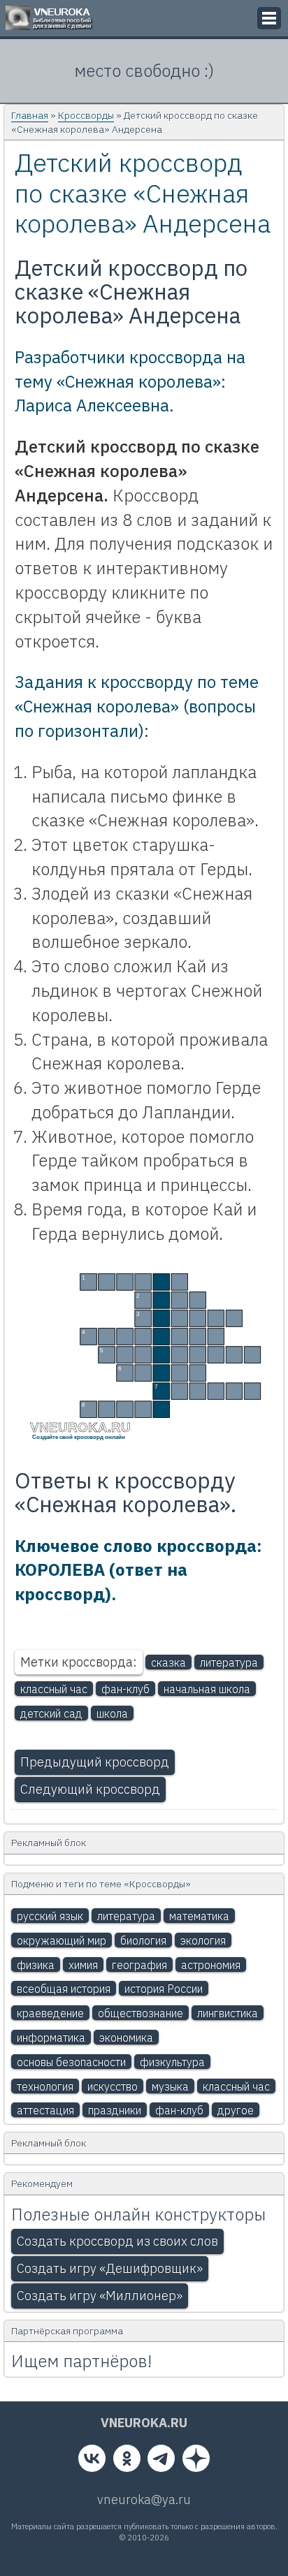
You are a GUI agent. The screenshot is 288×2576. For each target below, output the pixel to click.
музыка (170, 2086)
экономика (126, 2037)
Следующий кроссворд (90, 1789)
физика (36, 1965)
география (139, 1965)
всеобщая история (64, 1989)
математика (199, 1916)
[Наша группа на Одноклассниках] (127, 2461)
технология (45, 2086)
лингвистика (228, 2013)
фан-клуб (125, 1689)
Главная (30, 115)
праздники (115, 2110)
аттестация (45, 2110)
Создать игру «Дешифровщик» (110, 2268)
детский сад (51, 1713)
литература (229, 1662)
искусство (113, 2086)
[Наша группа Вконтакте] (92, 2461)
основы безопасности (71, 2062)
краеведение (50, 2013)
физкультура (172, 2062)
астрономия (211, 1965)
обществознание (141, 2013)
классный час (54, 1689)
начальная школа (207, 1689)
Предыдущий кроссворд (95, 1762)
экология (203, 1940)
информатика (51, 2037)
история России (164, 1989)
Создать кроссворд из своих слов (117, 2241)
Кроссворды (86, 115)
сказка (168, 1662)
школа (112, 1713)
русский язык (50, 1916)
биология (143, 1940)
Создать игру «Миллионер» (100, 2296)
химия (83, 1965)
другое (236, 2110)
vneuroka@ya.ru (144, 2500)
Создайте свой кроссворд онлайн (79, 1437)
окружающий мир (62, 1940)
